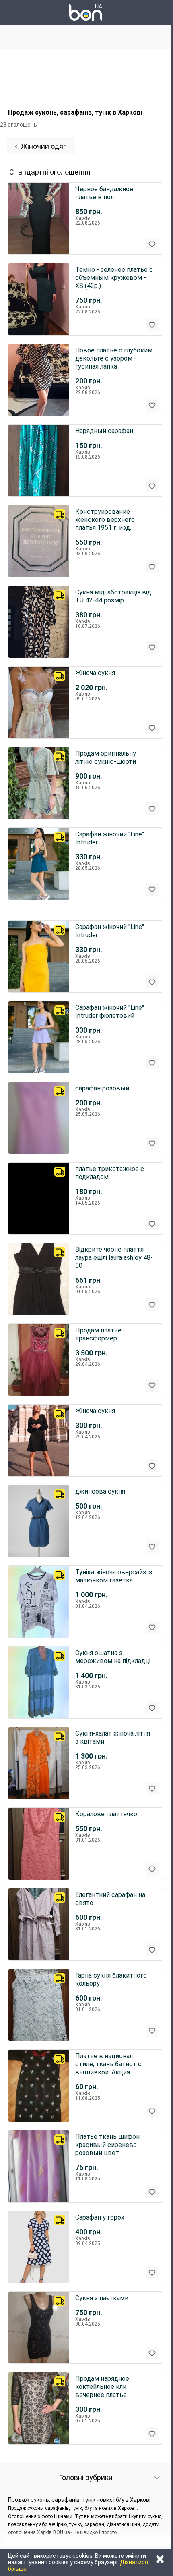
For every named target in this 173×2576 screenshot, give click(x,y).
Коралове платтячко (106, 1814)
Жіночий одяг (43, 146)
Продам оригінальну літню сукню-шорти (106, 758)
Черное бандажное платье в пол (104, 193)
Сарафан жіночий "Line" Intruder (110, 838)
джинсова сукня (100, 1491)
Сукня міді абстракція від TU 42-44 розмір (113, 596)
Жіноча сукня (95, 673)
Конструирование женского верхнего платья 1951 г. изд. (105, 520)
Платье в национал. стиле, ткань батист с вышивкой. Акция (108, 2064)
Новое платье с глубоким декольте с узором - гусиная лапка (114, 358)
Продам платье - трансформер (100, 1334)
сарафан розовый (102, 1088)
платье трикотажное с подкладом (110, 1173)
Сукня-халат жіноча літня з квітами (113, 1737)
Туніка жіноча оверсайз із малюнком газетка (114, 1576)
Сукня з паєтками (102, 2298)
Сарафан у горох (100, 2217)
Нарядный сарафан (104, 431)
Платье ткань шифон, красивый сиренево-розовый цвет (108, 2145)
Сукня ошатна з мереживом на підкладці (113, 1657)
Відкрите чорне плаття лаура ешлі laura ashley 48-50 (114, 1258)
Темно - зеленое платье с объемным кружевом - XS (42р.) (114, 278)
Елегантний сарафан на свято (110, 1899)
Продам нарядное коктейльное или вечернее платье (102, 2387)
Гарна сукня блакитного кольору (111, 1979)
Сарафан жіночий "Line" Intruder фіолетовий (110, 1012)
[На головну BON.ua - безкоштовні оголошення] (86, 13)
